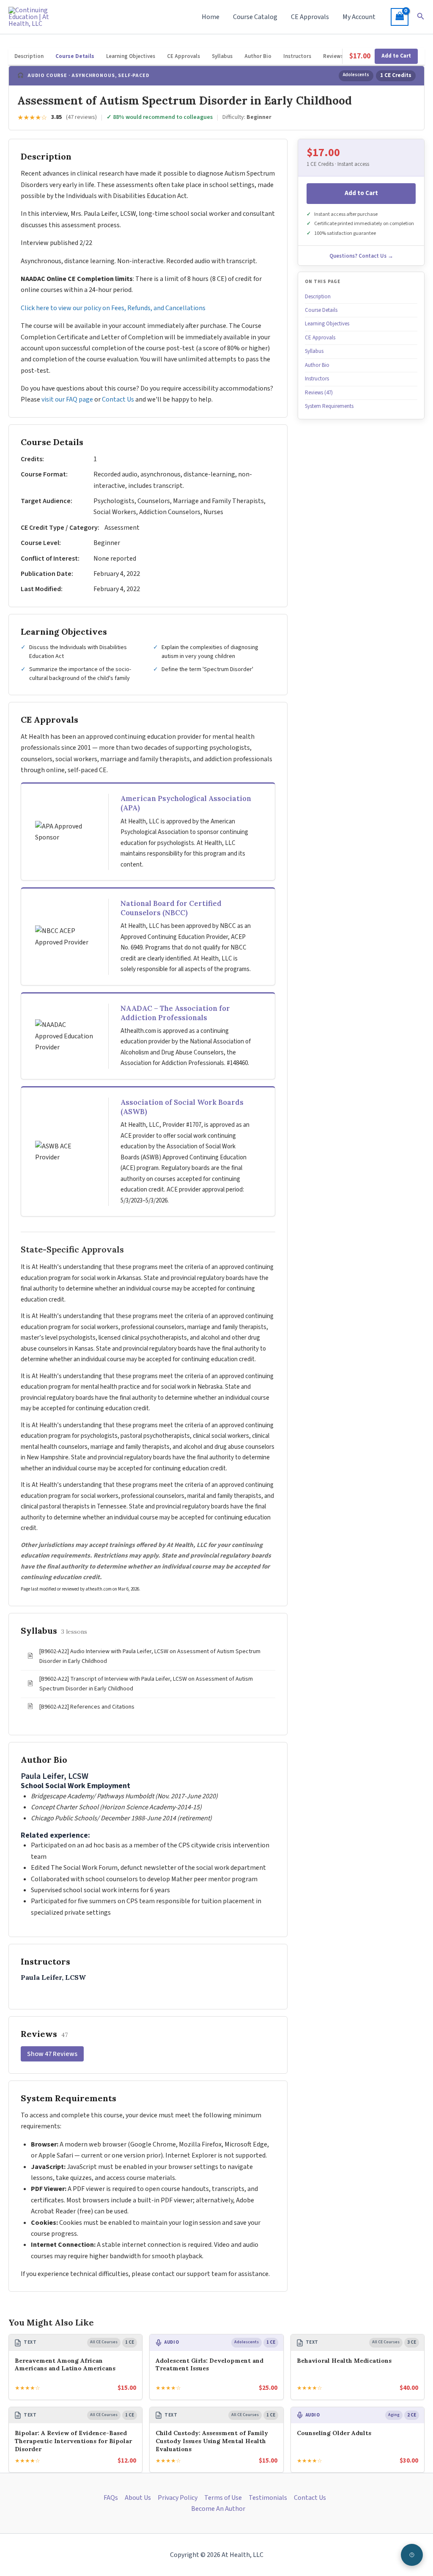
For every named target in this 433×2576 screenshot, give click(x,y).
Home (211, 17)
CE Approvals (310, 17)
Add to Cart (396, 56)
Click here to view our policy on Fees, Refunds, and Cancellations (114, 308)
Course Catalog (255, 17)
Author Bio (258, 56)
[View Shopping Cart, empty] (400, 17)
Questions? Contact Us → (361, 256)
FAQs (111, 2498)
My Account (359, 17)
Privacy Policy (178, 2498)
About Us (138, 2498)
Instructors (297, 56)
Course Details (75, 56)
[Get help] (412, 2555)
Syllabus (222, 56)
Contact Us (118, 399)
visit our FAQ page (67, 399)
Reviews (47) (339, 56)
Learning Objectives (131, 56)
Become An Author (218, 2509)
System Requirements (329, 406)
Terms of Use (223, 2498)
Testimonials (268, 2498)
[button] (421, 17)
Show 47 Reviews (52, 2054)
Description (29, 56)
